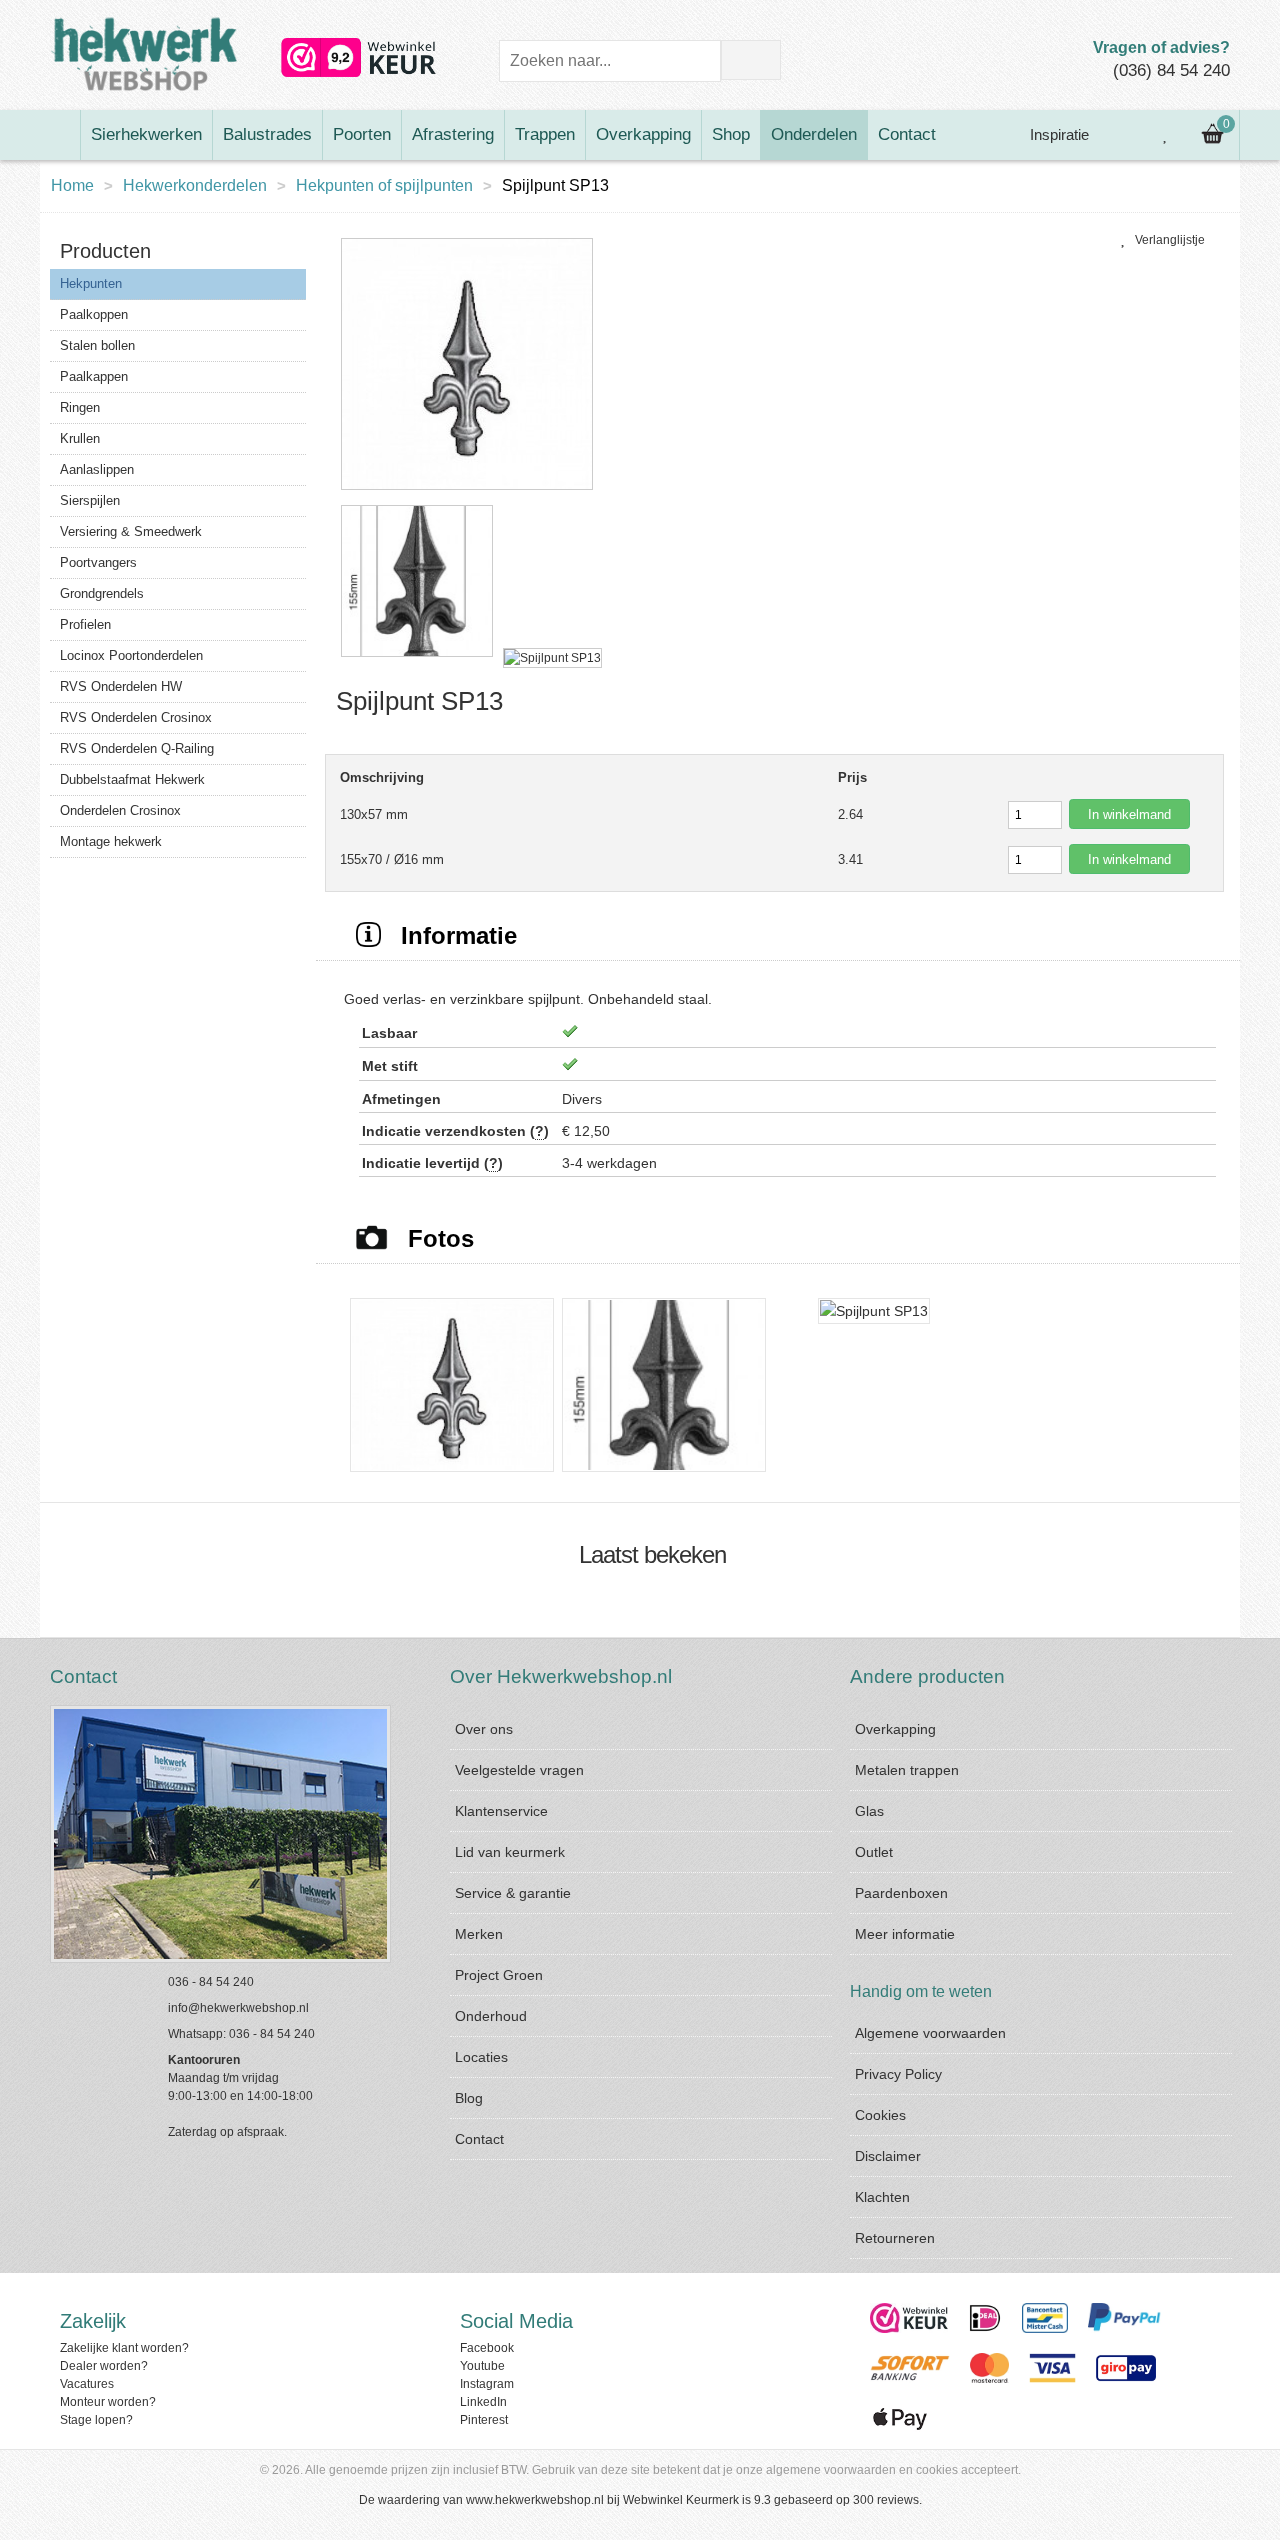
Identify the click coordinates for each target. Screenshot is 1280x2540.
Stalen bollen (97, 345)
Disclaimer (888, 2156)
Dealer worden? (104, 2366)
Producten (105, 251)
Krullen (80, 438)
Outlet (874, 1852)
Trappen (545, 134)
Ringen (80, 407)
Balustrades (267, 134)
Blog (469, 2098)
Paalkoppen (94, 314)
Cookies (880, 2115)
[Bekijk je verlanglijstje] (1166, 135)
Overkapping (643, 134)
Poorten (362, 134)
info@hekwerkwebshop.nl (238, 2008)
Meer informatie (905, 1934)
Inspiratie (1057, 134)
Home (72, 185)
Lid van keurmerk (510, 1852)
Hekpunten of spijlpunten (384, 185)
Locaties (481, 2057)
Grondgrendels (102, 593)
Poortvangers (98, 562)
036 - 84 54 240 (211, 1982)
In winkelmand (1129, 814)
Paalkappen (94, 376)
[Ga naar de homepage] (60, 135)
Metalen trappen (907, 1770)
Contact (907, 134)
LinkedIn (483, 2402)
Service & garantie (513, 1893)
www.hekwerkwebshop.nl (535, 2500)
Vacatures (87, 2384)
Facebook (487, 2348)
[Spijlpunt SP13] (467, 491)
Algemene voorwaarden (930, 2033)
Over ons (484, 1729)
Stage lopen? (96, 2420)
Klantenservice (501, 1811)
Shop (731, 134)
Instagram (487, 2384)
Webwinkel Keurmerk (681, 2500)
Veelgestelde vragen (519, 1770)
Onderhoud (491, 2016)
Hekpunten (91, 283)
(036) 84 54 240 (1171, 70)
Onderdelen (814, 134)
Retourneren (895, 2238)
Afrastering (453, 134)
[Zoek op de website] (751, 60)
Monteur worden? (108, 2402)
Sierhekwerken (146, 134)
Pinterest (484, 2420)
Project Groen (499, 1975)
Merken (479, 1934)
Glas (869, 1811)
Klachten (882, 2197)
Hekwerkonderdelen (195, 185)
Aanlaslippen (97, 469)
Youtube (482, 2366)
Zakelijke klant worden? (124, 2348)
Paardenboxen (901, 1893)
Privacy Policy (898, 2074)
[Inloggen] (1121, 135)
